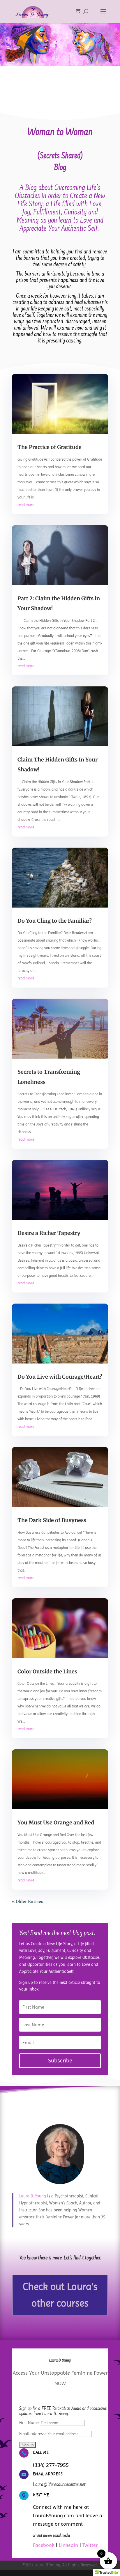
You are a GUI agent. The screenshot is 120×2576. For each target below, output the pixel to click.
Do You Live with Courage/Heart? (60, 1377)
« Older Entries (28, 1902)
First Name (29, 2423)
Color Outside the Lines (47, 1672)
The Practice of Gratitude (50, 447)
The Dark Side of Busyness (52, 1520)
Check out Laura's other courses (60, 2295)
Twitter (90, 2545)
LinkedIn (68, 2545)
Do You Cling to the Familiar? (55, 921)
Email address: (33, 2434)
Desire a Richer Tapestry (49, 1233)
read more (26, 505)
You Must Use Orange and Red (56, 1823)
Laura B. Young (33, 2196)
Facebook (44, 2545)
